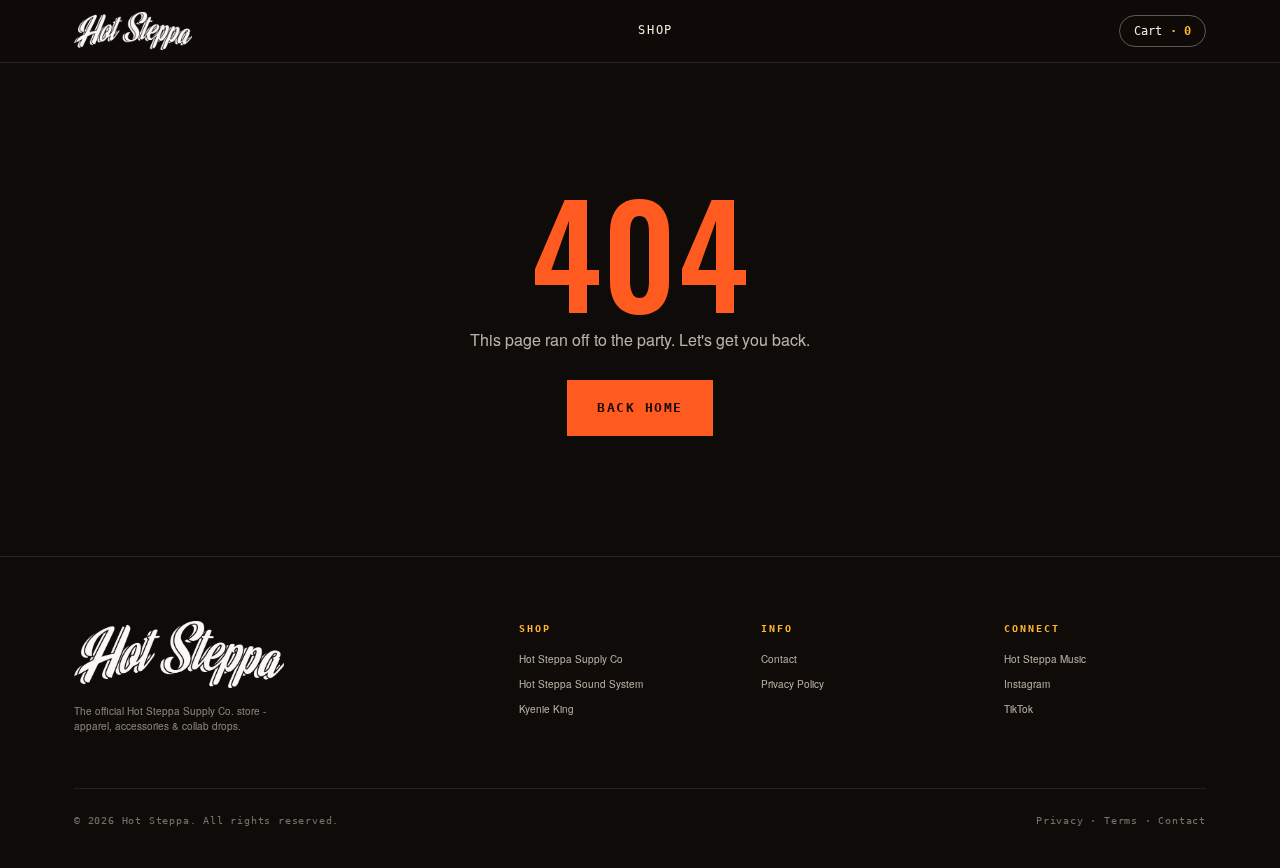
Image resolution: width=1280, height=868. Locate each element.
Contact (779, 659)
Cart (1162, 31)
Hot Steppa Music (1045, 659)
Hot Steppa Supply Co (571, 659)
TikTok (1018, 709)
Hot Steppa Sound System (581, 684)
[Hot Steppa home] (133, 31)
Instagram (1027, 684)
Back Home (640, 407)
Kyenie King (546, 709)
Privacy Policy (792, 684)
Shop (655, 30)
